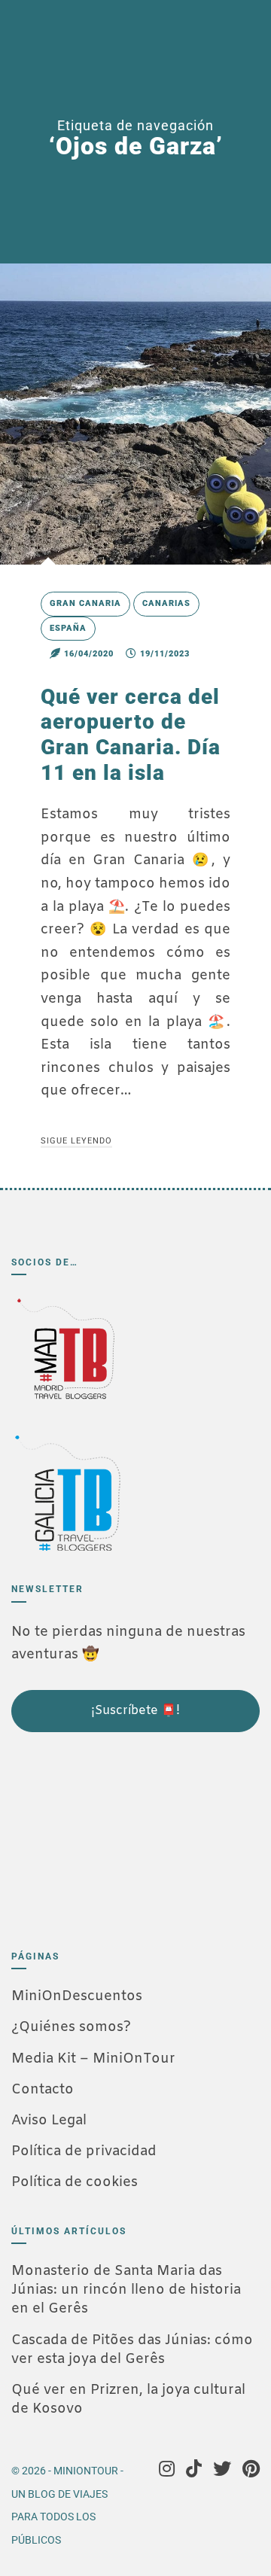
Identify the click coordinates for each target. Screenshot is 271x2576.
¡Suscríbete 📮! (135, 1711)
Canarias (166, 603)
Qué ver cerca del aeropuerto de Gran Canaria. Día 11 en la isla (131, 735)
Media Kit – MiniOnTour (93, 2059)
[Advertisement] (87, 1835)
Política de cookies (75, 2182)
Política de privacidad (84, 2151)
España (68, 628)
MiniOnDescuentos (77, 1996)
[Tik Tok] (194, 2471)
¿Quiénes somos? (71, 2027)
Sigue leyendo (76, 1141)
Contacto (43, 2090)
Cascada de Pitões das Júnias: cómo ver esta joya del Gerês (132, 2350)
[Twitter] (222, 2471)
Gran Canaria (85, 603)
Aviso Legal (49, 2121)
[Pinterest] (251, 2471)
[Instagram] (167, 2471)
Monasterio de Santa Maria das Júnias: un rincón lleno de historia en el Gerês (126, 2290)
